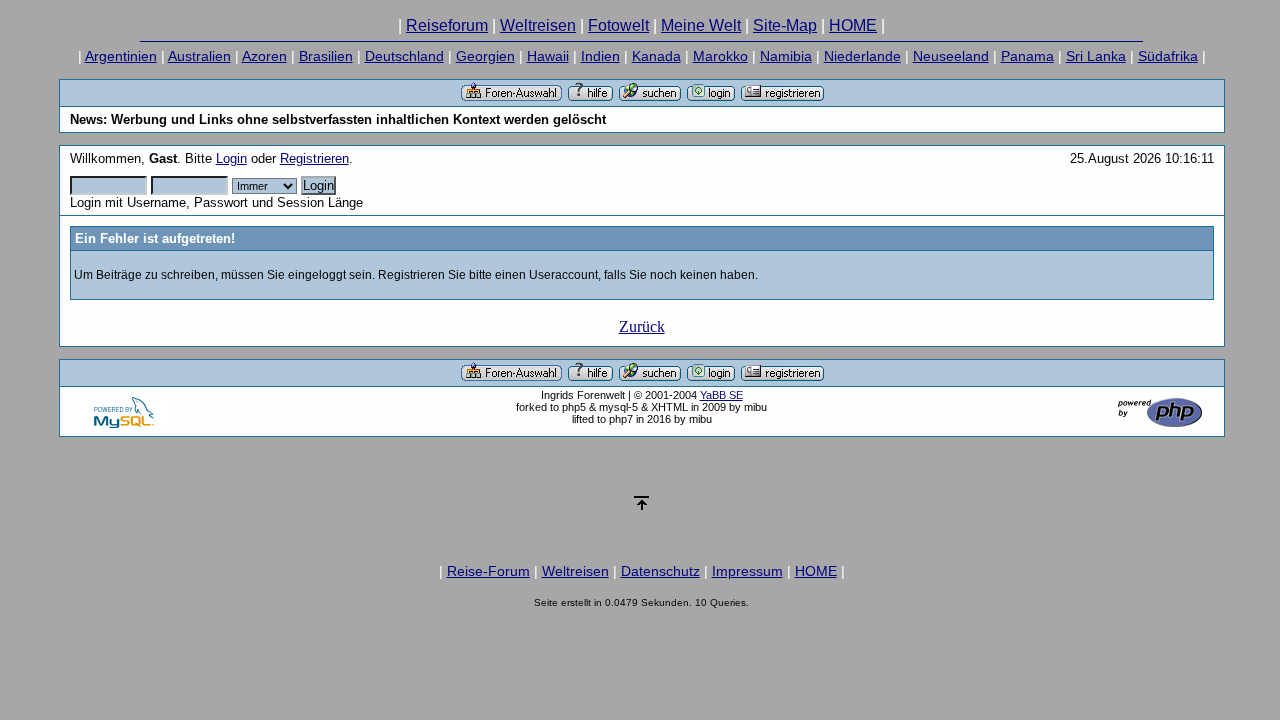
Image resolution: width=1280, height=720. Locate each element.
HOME (853, 25)
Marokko (720, 56)
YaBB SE (721, 395)
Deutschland (404, 56)
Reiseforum (447, 25)
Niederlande (862, 56)
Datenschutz (660, 571)
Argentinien (121, 56)
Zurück (642, 326)
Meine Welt (701, 25)
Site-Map (785, 25)
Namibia (786, 56)
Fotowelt (618, 25)
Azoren (264, 56)
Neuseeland (951, 56)
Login (231, 158)
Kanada (656, 56)
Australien (199, 56)
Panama (1027, 56)
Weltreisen (538, 25)
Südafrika (1168, 56)
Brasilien (326, 56)
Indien (600, 56)
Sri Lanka (1096, 56)
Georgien (485, 56)
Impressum (747, 571)
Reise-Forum (488, 571)
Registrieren (314, 158)
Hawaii (548, 56)
